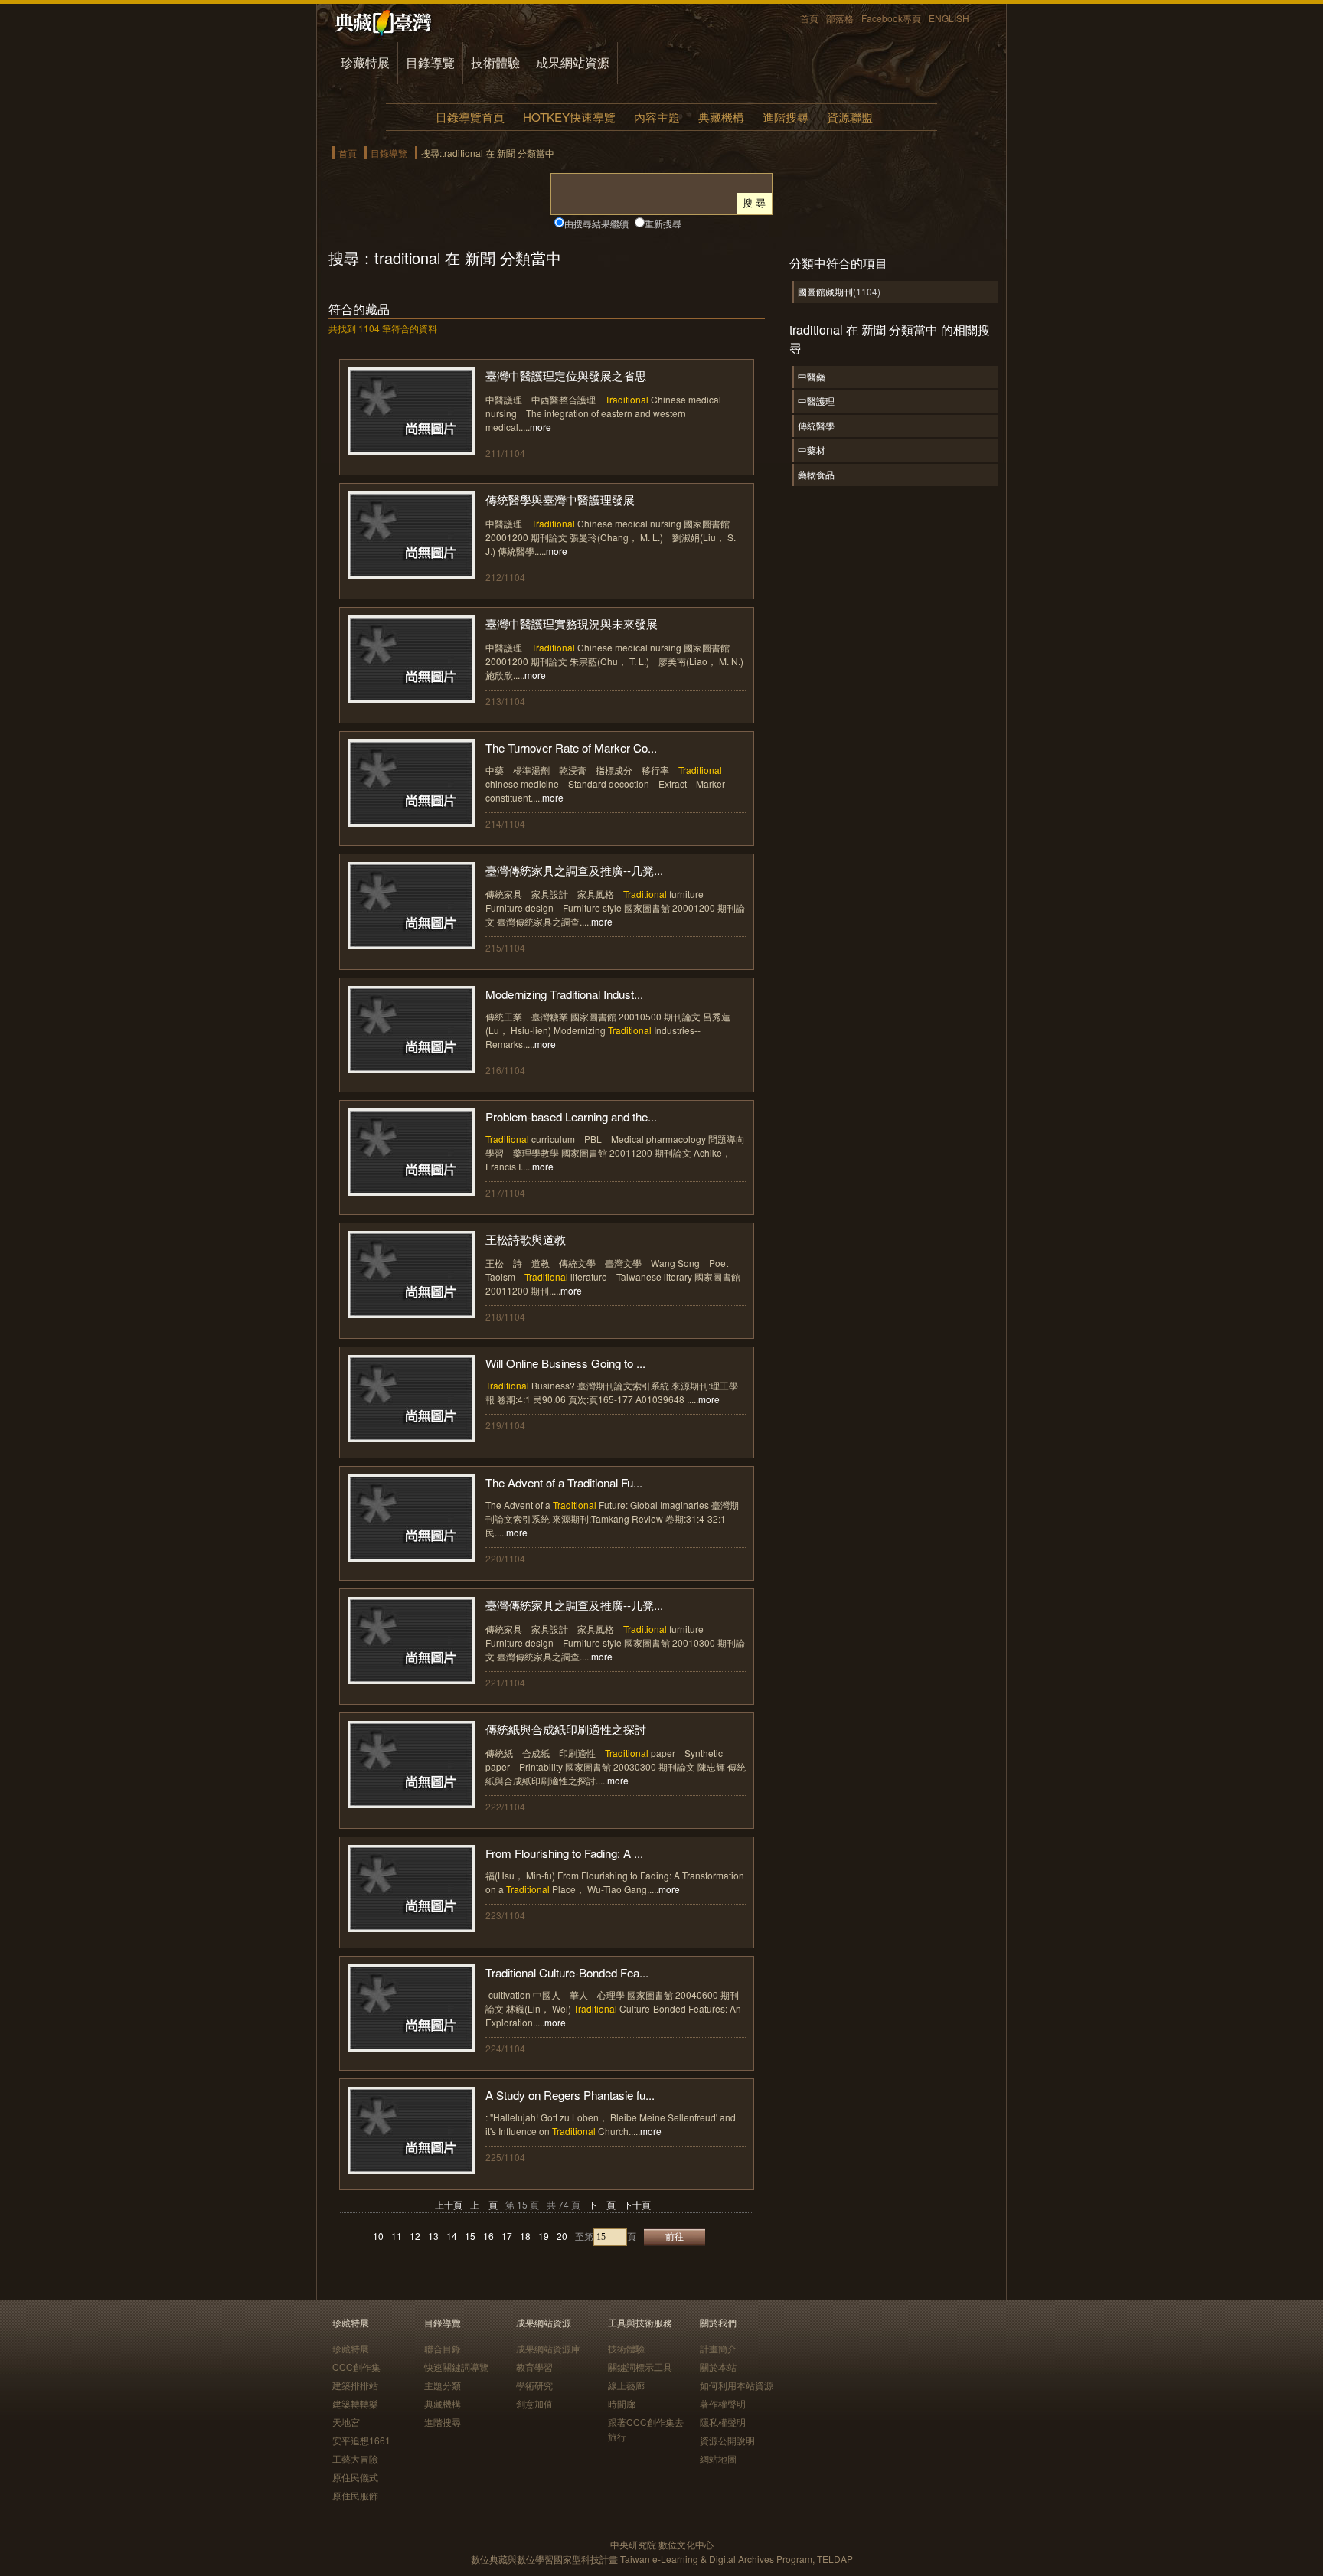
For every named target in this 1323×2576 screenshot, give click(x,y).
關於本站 (718, 2367)
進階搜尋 (786, 117)
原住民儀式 (355, 2477)
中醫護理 (816, 401)
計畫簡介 (718, 2348)
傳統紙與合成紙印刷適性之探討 (566, 1729)
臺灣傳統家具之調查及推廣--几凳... (574, 870)
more (541, 427)
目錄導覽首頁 (470, 117)
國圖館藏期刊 (825, 291)
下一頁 (602, 2204)
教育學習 (534, 2367)
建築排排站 (355, 2385)
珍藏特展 (365, 62)
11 (397, 2236)
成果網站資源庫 (548, 2348)
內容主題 (657, 117)
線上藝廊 (626, 2385)
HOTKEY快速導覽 (569, 117)
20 (562, 2236)
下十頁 (637, 2204)
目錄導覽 (430, 62)
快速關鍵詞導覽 (456, 2367)
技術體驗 (495, 62)
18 (525, 2236)
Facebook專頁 (891, 18)
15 (470, 2236)
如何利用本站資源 (737, 2385)
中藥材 (812, 450)
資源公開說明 (727, 2440)
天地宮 (346, 2422)
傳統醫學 (816, 425)
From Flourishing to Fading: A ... (564, 1853)
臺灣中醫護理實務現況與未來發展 (572, 624)
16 (488, 2236)
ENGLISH (949, 18)
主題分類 (443, 2385)
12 (415, 2236)
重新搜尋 (663, 223)
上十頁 (449, 2204)
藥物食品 (816, 474)
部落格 (840, 18)
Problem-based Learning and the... (571, 1117)
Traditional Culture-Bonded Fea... (567, 1972)
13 (433, 2236)
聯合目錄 (443, 2348)
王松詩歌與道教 (526, 1239)
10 (378, 2236)
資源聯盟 (850, 117)
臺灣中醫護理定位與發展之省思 (566, 375)
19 (544, 2236)
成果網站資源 (573, 62)
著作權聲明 (723, 2403)
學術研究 (534, 2385)
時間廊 (622, 2403)
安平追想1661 (361, 2440)
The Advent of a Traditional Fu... (564, 1482)
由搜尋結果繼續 (596, 223)
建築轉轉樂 (355, 2403)
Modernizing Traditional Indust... (564, 994)
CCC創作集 (356, 2367)
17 (507, 2236)
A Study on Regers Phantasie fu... (570, 2095)
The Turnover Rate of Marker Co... (571, 748)
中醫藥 (812, 376)
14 (452, 2236)
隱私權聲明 (723, 2422)
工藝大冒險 (355, 2458)
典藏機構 (721, 117)
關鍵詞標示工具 (640, 2367)
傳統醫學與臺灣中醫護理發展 (560, 500)
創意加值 (534, 2403)
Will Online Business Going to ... (565, 1363)
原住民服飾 (355, 2495)
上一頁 (484, 2204)
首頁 (809, 18)
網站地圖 (718, 2458)
